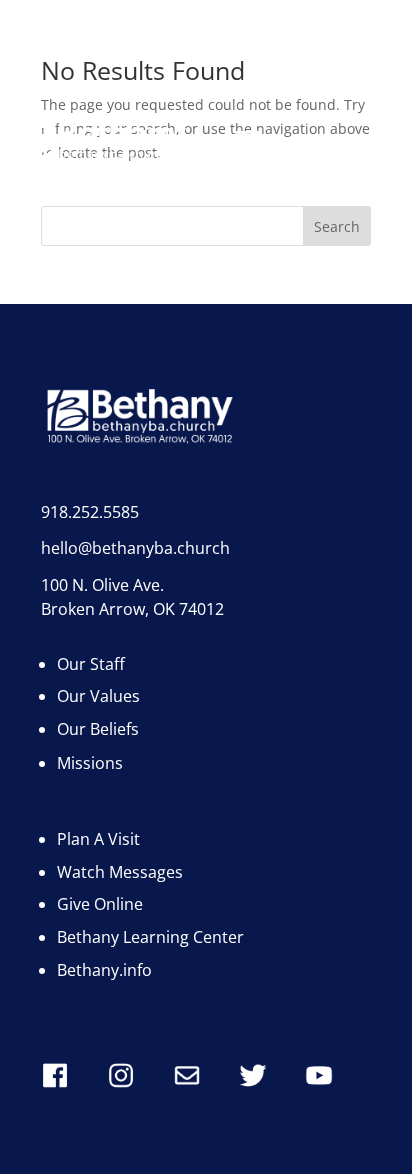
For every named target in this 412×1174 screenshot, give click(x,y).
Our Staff (91, 664)
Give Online (100, 904)
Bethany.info (104, 970)
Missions (90, 763)
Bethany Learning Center (150, 937)
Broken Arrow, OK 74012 (132, 609)
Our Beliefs (98, 729)
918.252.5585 (90, 512)
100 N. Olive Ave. (102, 585)
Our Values (98, 696)
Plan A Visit (98, 839)
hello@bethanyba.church (135, 548)
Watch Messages (120, 872)
